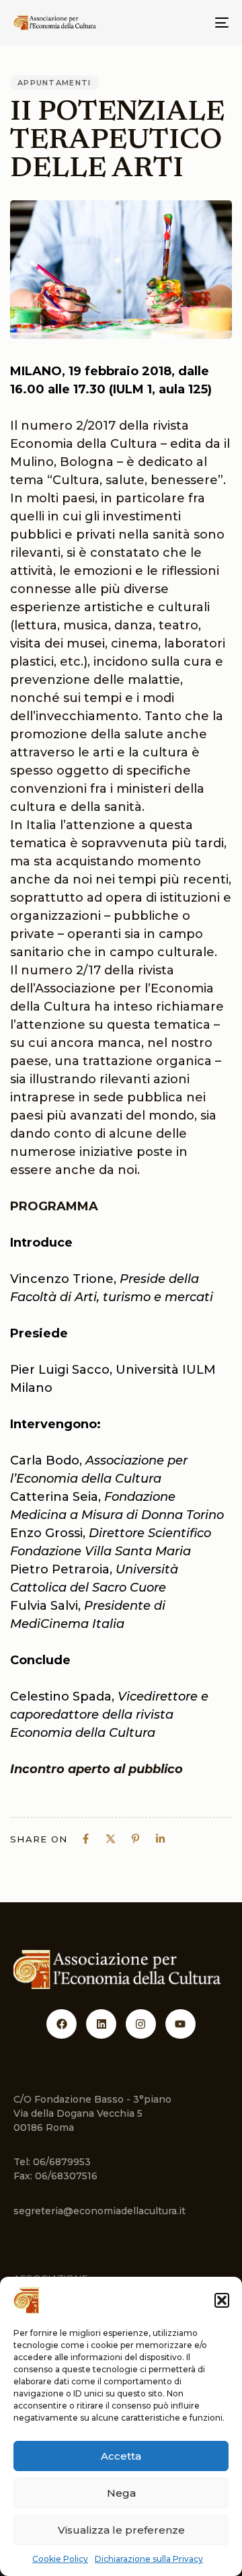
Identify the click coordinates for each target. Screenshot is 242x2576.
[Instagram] (141, 2024)
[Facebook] (62, 2024)
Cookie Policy (60, 2559)
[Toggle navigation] (193, 23)
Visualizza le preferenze (121, 2530)
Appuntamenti (54, 83)
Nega (121, 2493)
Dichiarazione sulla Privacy (149, 2559)
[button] (222, 2300)
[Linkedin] (101, 2024)
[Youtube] (180, 2024)
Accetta (121, 2456)
